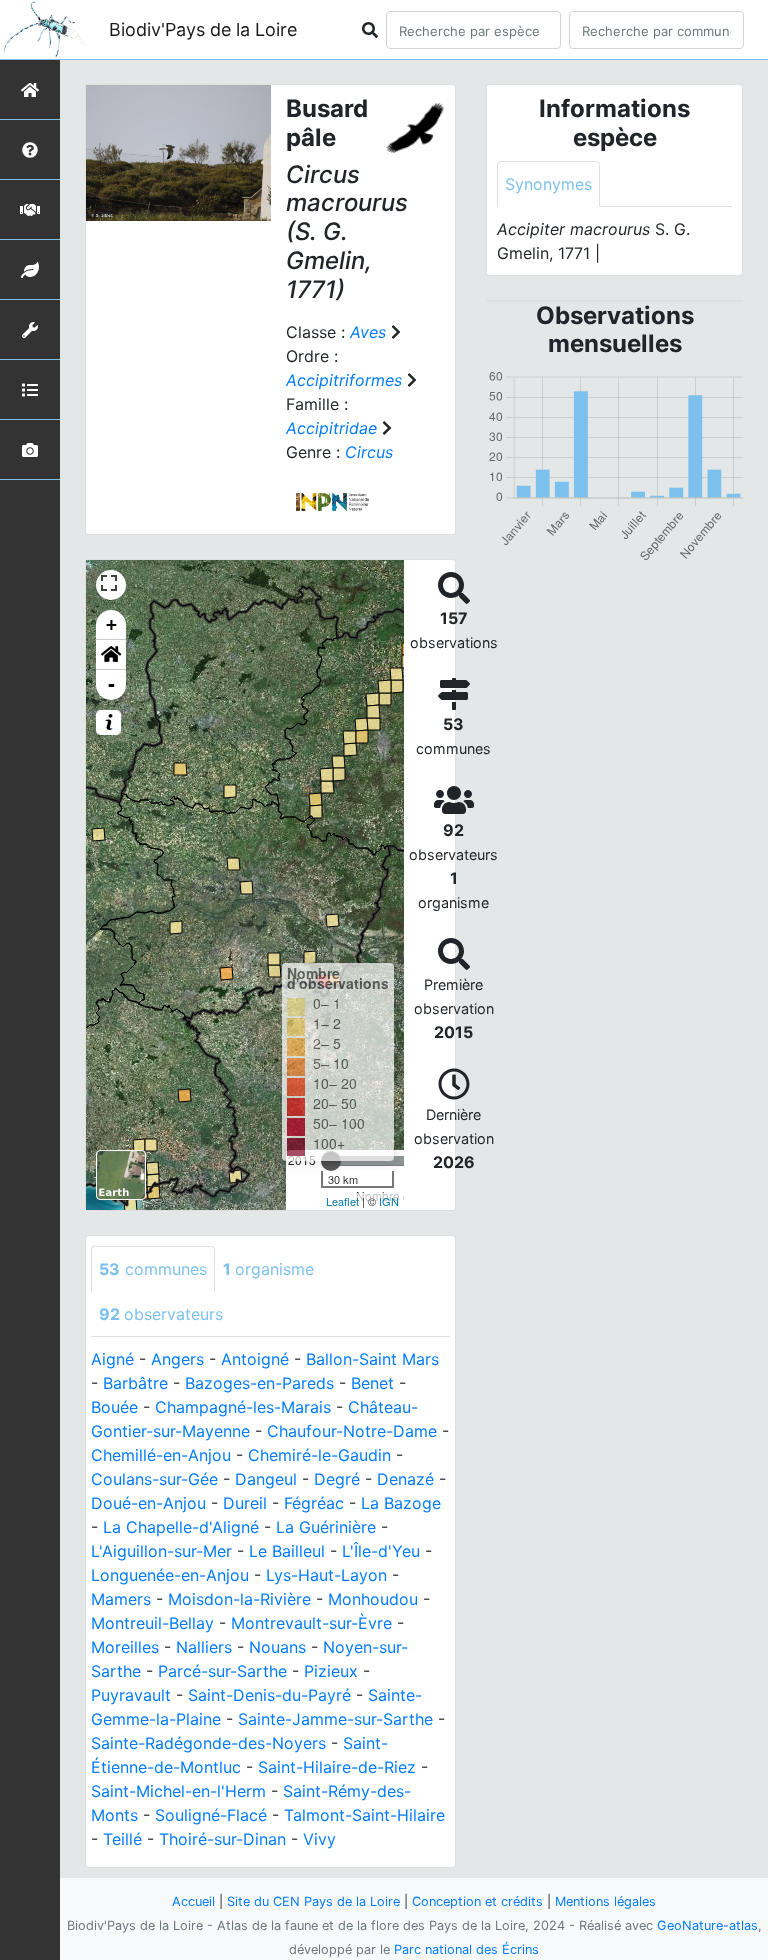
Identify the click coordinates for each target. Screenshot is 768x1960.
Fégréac (314, 1503)
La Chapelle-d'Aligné (181, 1527)
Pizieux (331, 1671)
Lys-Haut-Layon (326, 1575)
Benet (372, 1383)
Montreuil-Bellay (152, 1623)
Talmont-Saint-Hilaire (364, 1815)
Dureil (245, 1503)
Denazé (405, 1479)
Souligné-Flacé (211, 1815)
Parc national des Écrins (466, 1949)
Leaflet (342, 1201)
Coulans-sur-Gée (154, 1479)
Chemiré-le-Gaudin (319, 1455)
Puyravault (131, 1695)
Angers (177, 1359)
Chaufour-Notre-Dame (352, 1431)
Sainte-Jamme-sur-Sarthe (335, 1719)
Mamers (121, 1599)
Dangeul (266, 1479)
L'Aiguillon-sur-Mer (161, 1551)
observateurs (161, 1314)
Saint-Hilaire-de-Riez (337, 1767)
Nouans (277, 1647)
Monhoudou (373, 1599)
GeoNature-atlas (707, 1925)
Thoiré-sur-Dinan (222, 1839)
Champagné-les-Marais (243, 1407)
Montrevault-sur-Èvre (311, 1623)
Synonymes (548, 184)
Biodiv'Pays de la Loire (203, 29)
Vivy (319, 1839)
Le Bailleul (287, 1551)
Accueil (193, 1901)
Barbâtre (135, 1383)
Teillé (122, 1839)
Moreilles (125, 1647)
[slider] (331, 1161)
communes (153, 1269)
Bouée (114, 1407)
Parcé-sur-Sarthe (222, 1671)
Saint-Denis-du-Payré (269, 1695)
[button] (111, 655)
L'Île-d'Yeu (381, 1551)
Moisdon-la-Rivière (239, 1599)
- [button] (111, 684)
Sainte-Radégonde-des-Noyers (208, 1743)
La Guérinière (326, 1527)
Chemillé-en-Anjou (161, 1455)
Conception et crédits (477, 1901)
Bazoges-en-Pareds (259, 1383)
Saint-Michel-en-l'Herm (178, 1791)
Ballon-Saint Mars (372, 1359)
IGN (389, 1201)
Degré (337, 1479)
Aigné (112, 1359)
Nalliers (204, 1647)
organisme (268, 1269)
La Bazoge (401, 1503)
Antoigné (255, 1359)
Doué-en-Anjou (148, 1503)
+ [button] (111, 624)
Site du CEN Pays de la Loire (313, 1901)
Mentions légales (605, 1901)
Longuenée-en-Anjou (170, 1575)
